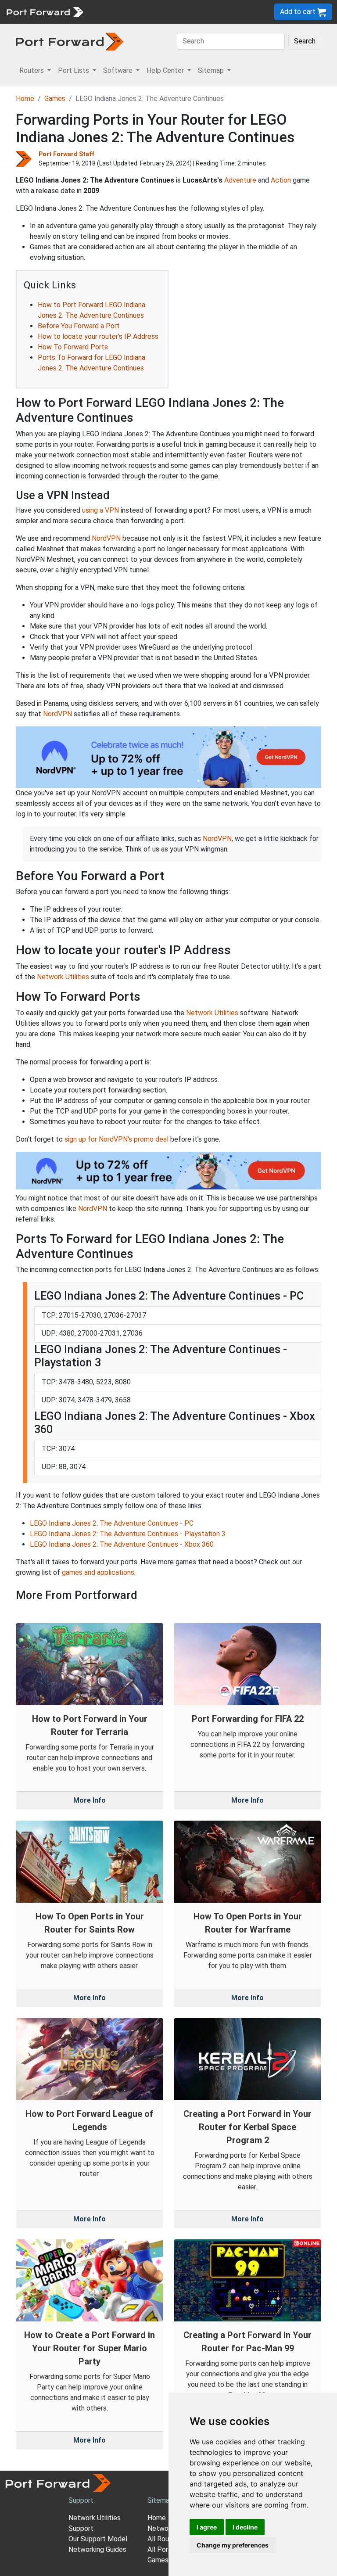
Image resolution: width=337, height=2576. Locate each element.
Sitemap (160, 2500)
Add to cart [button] (299, 12)
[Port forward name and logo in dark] (70, 41)
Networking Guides (97, 2549)
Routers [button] (32, 70)
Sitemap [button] (212, 70)
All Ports (161, 2549)
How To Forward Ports (73, 347)
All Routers (165, 2539)
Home (25, 99)
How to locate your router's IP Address (98, 336)
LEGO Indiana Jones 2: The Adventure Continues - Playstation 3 (128, 1534)
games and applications (98, 1572)
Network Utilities (63, 977)
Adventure (240, 180)
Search (305, 41)
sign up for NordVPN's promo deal (117, 1139)
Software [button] (119, 70)
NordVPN (106, 538)
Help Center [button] (166, 70)
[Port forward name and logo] (45, 11)
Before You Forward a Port (79, 326)
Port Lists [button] (74, 70)
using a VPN (100, 510)
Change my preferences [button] (233, 2545)
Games (55, 99)
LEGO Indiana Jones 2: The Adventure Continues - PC (112, 1523)
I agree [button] (207, 2527)
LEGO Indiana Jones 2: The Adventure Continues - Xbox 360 (122, 1544)
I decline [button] (245, 2527)
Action (281, 180)
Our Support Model (98, 2539)
